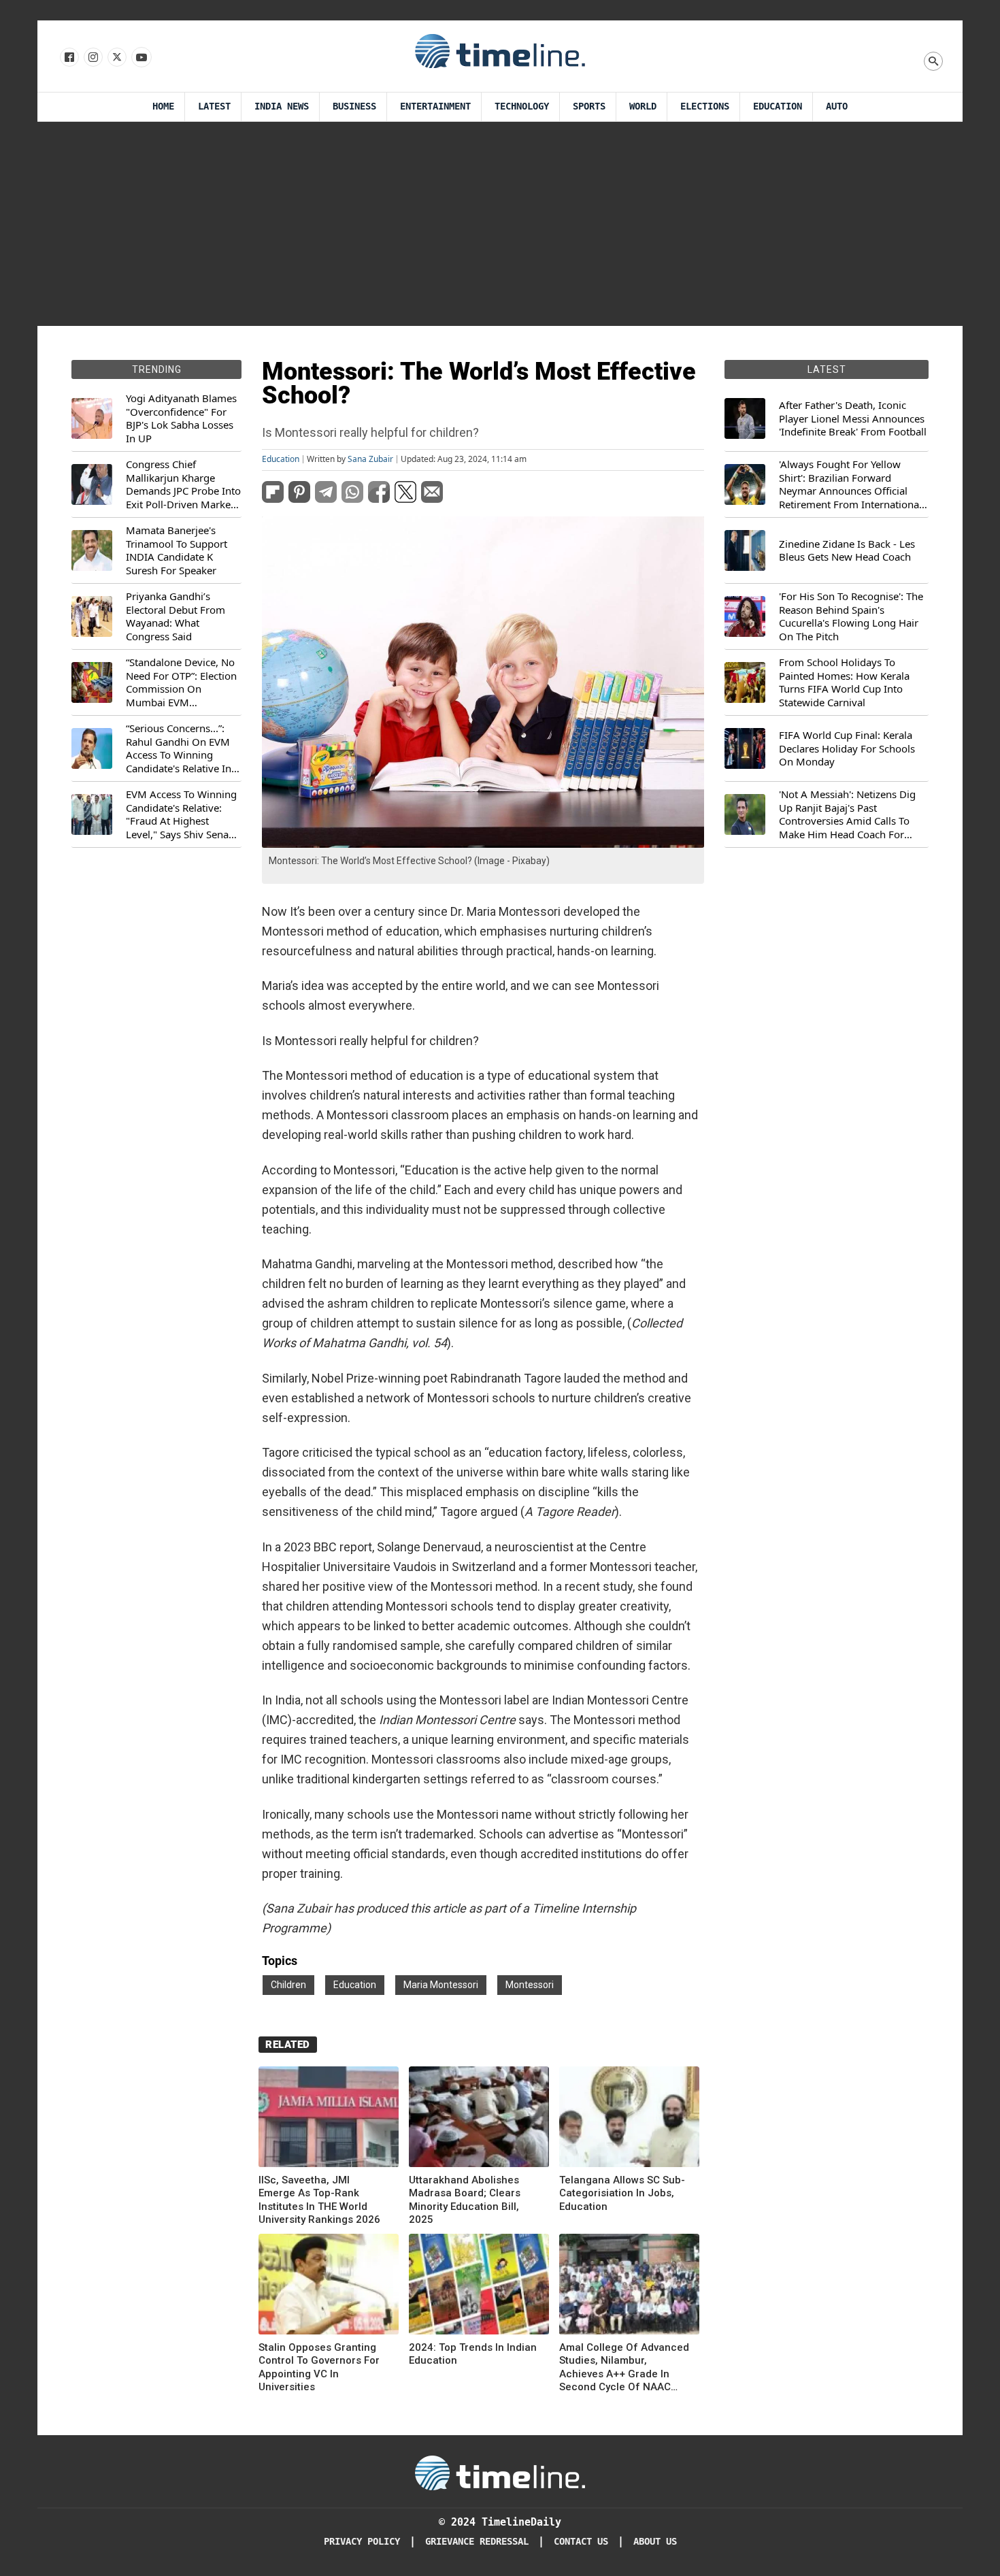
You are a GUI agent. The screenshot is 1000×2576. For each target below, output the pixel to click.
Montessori (530, 1985)
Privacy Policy (362, 2542)
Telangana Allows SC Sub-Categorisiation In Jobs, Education (622, 2193)
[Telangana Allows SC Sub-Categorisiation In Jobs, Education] (629, 2119)
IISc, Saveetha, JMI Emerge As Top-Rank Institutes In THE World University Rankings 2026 (319, 2200)
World (643, 106)
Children (288, 1985)
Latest (214, 106)
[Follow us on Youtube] (140, 58)
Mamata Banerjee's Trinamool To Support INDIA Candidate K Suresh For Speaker (177, 550)
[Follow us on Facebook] (68, 58)
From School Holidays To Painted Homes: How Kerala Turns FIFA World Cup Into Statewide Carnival (844, 682)
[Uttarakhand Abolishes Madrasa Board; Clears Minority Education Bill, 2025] (479, 2119)
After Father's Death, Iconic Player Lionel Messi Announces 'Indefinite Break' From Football (853, 418)
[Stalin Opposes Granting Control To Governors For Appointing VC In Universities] (329, 2286)
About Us (655, 2542)
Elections (705, 106)
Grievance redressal (477, 2542)
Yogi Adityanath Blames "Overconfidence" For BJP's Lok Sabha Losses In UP (181, 418)
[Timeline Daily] (500, 50)
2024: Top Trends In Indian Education (473, 2354)
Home (163, 106)
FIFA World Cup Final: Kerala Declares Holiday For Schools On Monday (847, 748)
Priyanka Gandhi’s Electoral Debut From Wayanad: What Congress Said (176, 616)
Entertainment (435, 106)
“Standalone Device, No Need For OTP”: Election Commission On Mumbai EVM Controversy (181, 682)
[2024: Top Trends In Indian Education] (479, 2286)
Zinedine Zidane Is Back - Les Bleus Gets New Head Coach (847, 551)
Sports (589, 106)
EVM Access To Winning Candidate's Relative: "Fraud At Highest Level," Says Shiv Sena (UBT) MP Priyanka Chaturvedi (181, 814)
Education (778, 106)
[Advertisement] (500, 224)
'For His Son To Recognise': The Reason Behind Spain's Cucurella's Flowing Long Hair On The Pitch (851, 616)
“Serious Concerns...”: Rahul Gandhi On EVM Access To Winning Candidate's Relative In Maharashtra (179, 748)
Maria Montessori (441, 1985)
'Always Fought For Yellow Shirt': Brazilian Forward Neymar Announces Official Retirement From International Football (850, 484)
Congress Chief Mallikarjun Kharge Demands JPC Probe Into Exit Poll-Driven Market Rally (183, 484)
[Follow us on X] (116, 58)
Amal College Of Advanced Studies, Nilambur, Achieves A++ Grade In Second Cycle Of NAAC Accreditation (624, 2368)
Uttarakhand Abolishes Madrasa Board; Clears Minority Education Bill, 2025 (465, 2200)
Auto (837, 106)
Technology (522, 106)
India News (282, 106)
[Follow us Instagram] (92, 58)
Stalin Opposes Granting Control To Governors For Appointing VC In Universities (319, 2367)
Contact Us (581, 2542)
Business (354, 106)
